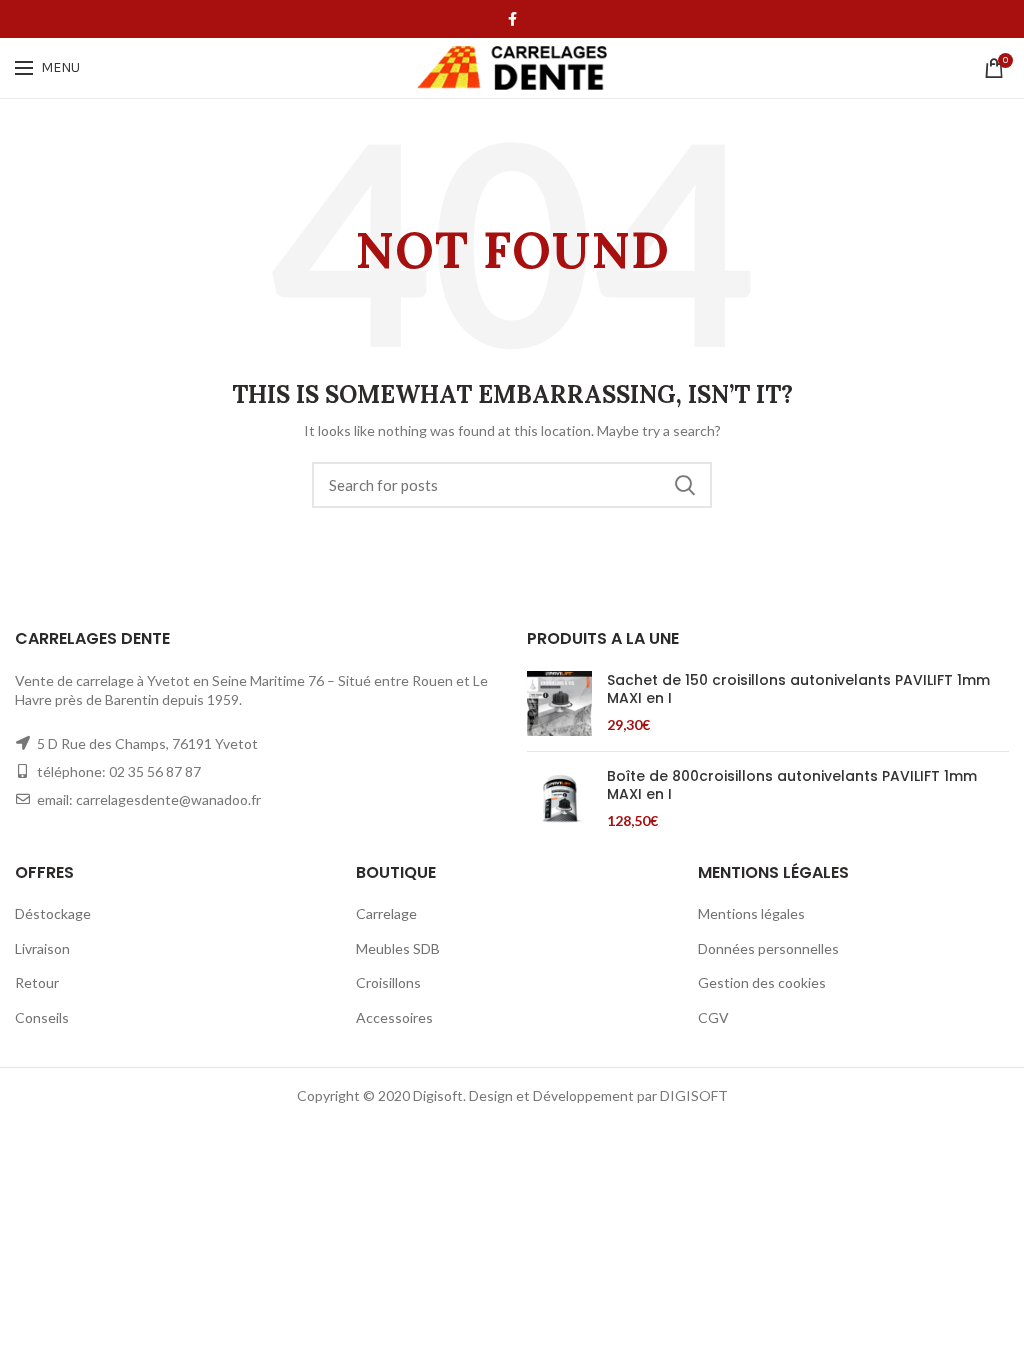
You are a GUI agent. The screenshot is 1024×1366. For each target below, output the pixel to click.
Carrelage (386, 913)
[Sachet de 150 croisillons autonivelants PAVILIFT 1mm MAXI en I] (559, 703)
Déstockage (53, 913)
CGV (713, 1017)
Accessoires (394, 1017)
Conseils (42, 1017)
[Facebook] (512, 19)
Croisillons (388, 982)
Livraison (42, 948)
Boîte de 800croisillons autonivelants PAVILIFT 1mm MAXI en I (792, 785)
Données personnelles (768, 948)
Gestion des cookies (762, 982)
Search (685, 485)
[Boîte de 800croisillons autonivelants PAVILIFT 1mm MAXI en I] (559, 799)
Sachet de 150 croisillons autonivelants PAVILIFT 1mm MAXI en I (798, 689)
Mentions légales (751, 913)
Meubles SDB (398, 948)
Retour (37, 982)
